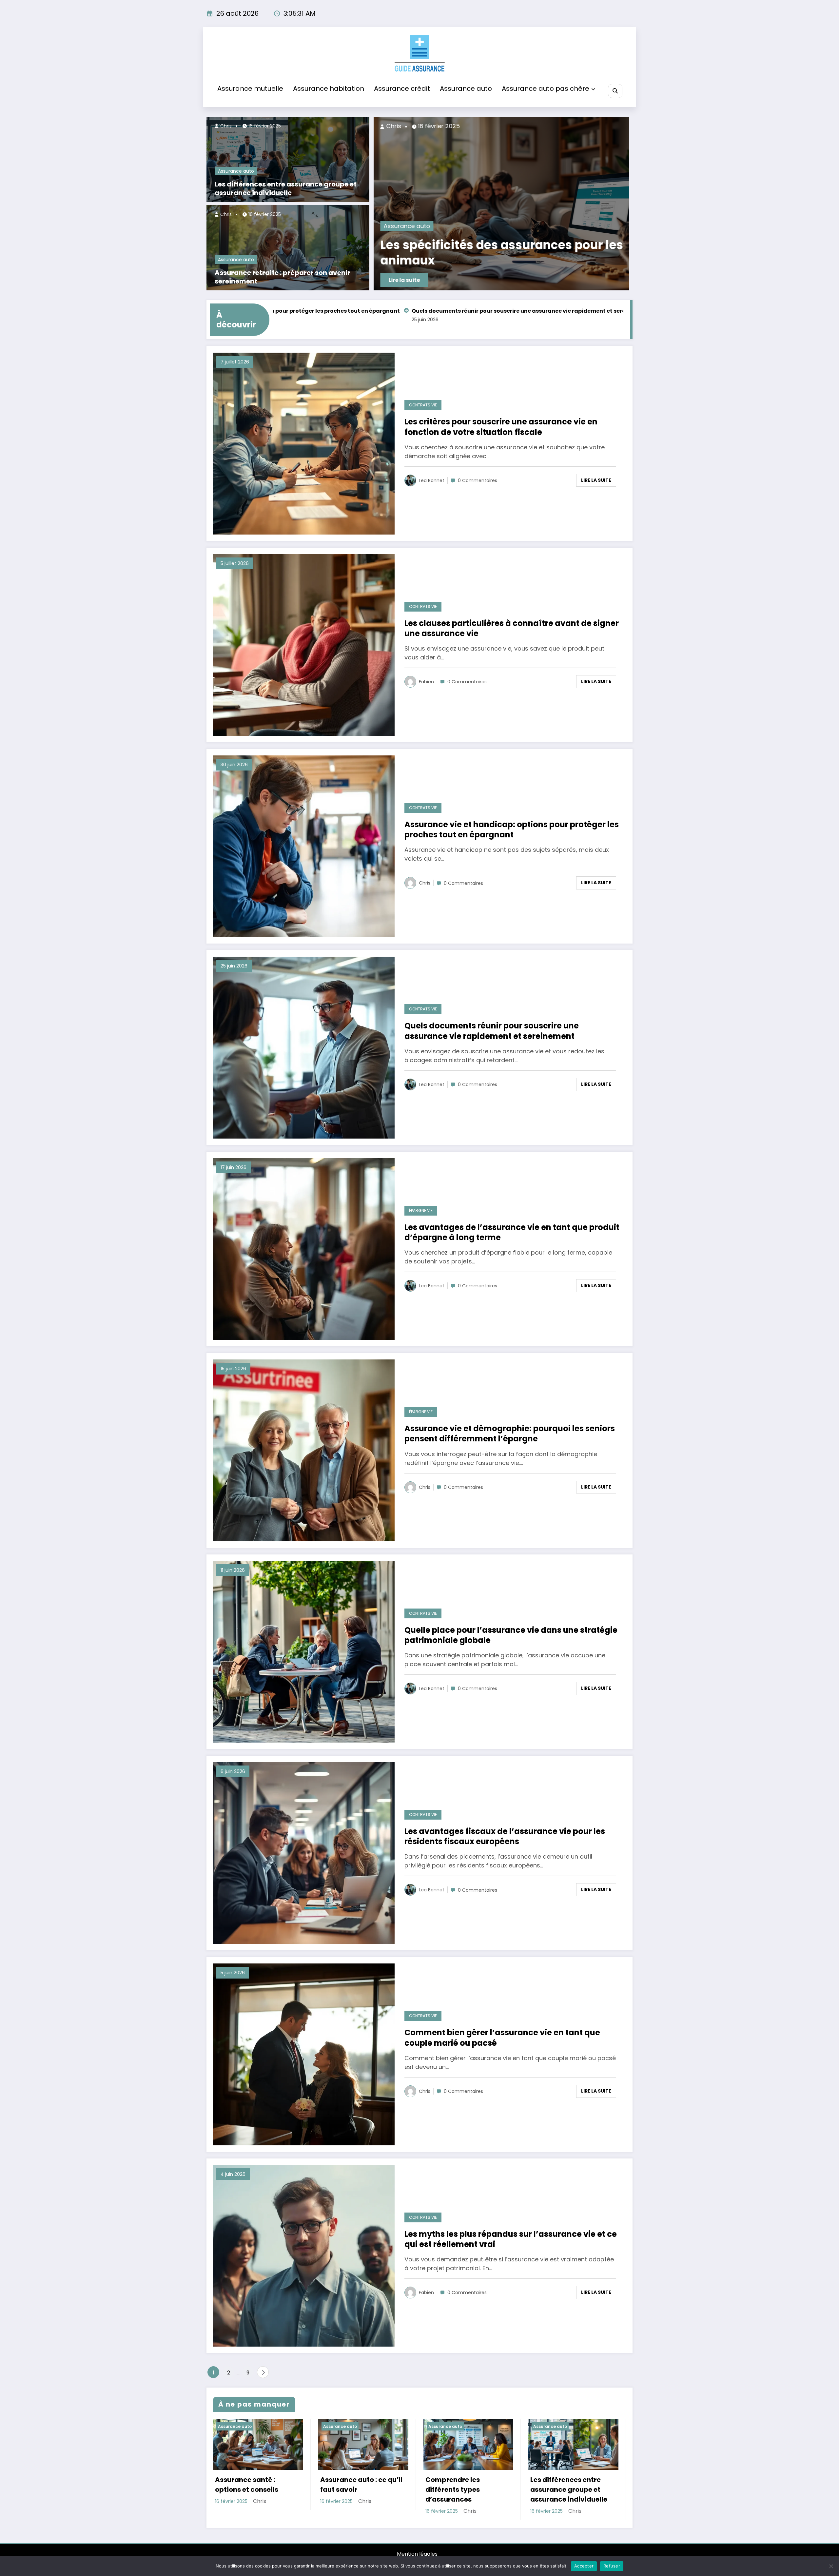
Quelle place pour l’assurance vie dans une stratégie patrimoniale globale (511, 1635)
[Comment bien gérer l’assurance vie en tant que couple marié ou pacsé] (304, 2054)
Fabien (426, 682)
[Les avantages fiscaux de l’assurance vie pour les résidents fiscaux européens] (304, 1853)
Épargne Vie (421, 1210)
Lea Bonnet (432, 480)
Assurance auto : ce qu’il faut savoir (361, 2485)
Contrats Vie (423, 405)
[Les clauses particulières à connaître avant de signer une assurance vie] (304, 644)
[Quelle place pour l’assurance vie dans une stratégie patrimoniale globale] (304, 1651)
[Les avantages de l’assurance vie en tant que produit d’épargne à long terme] (304, 1249)
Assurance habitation (329, 88)
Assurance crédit (402, 88)
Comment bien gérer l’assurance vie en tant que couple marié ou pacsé (502, 2038)
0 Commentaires (478, 480)
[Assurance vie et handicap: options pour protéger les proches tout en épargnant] (304, 846)
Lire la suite (606, 280)
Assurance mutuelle (250, 88)
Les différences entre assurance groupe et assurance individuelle (286, 188)
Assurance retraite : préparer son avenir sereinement (283, 277)
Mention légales (417, 2554)
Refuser (612, 2566)
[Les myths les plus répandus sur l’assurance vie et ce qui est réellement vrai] (304, 2255)
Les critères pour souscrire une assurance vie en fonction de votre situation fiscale (501, 427)
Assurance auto (466, 88)
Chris (225, 126)
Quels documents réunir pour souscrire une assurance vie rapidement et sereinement (294, 311)
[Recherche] (615, 91)
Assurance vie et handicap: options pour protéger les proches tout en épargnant (512, 829)
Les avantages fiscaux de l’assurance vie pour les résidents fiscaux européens (505, 1836)
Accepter (584, 2566)
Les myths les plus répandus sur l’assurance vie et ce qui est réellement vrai (511, 2239)
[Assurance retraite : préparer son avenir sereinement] (288, 248)
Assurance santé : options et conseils (247, 2485)
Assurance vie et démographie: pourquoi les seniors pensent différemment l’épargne (510, 1434)
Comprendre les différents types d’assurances (453, 2489)
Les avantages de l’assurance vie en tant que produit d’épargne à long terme (532, 311)
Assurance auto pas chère (546, 88)
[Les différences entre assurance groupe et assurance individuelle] (288, 159)
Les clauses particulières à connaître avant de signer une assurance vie (512, 628)
